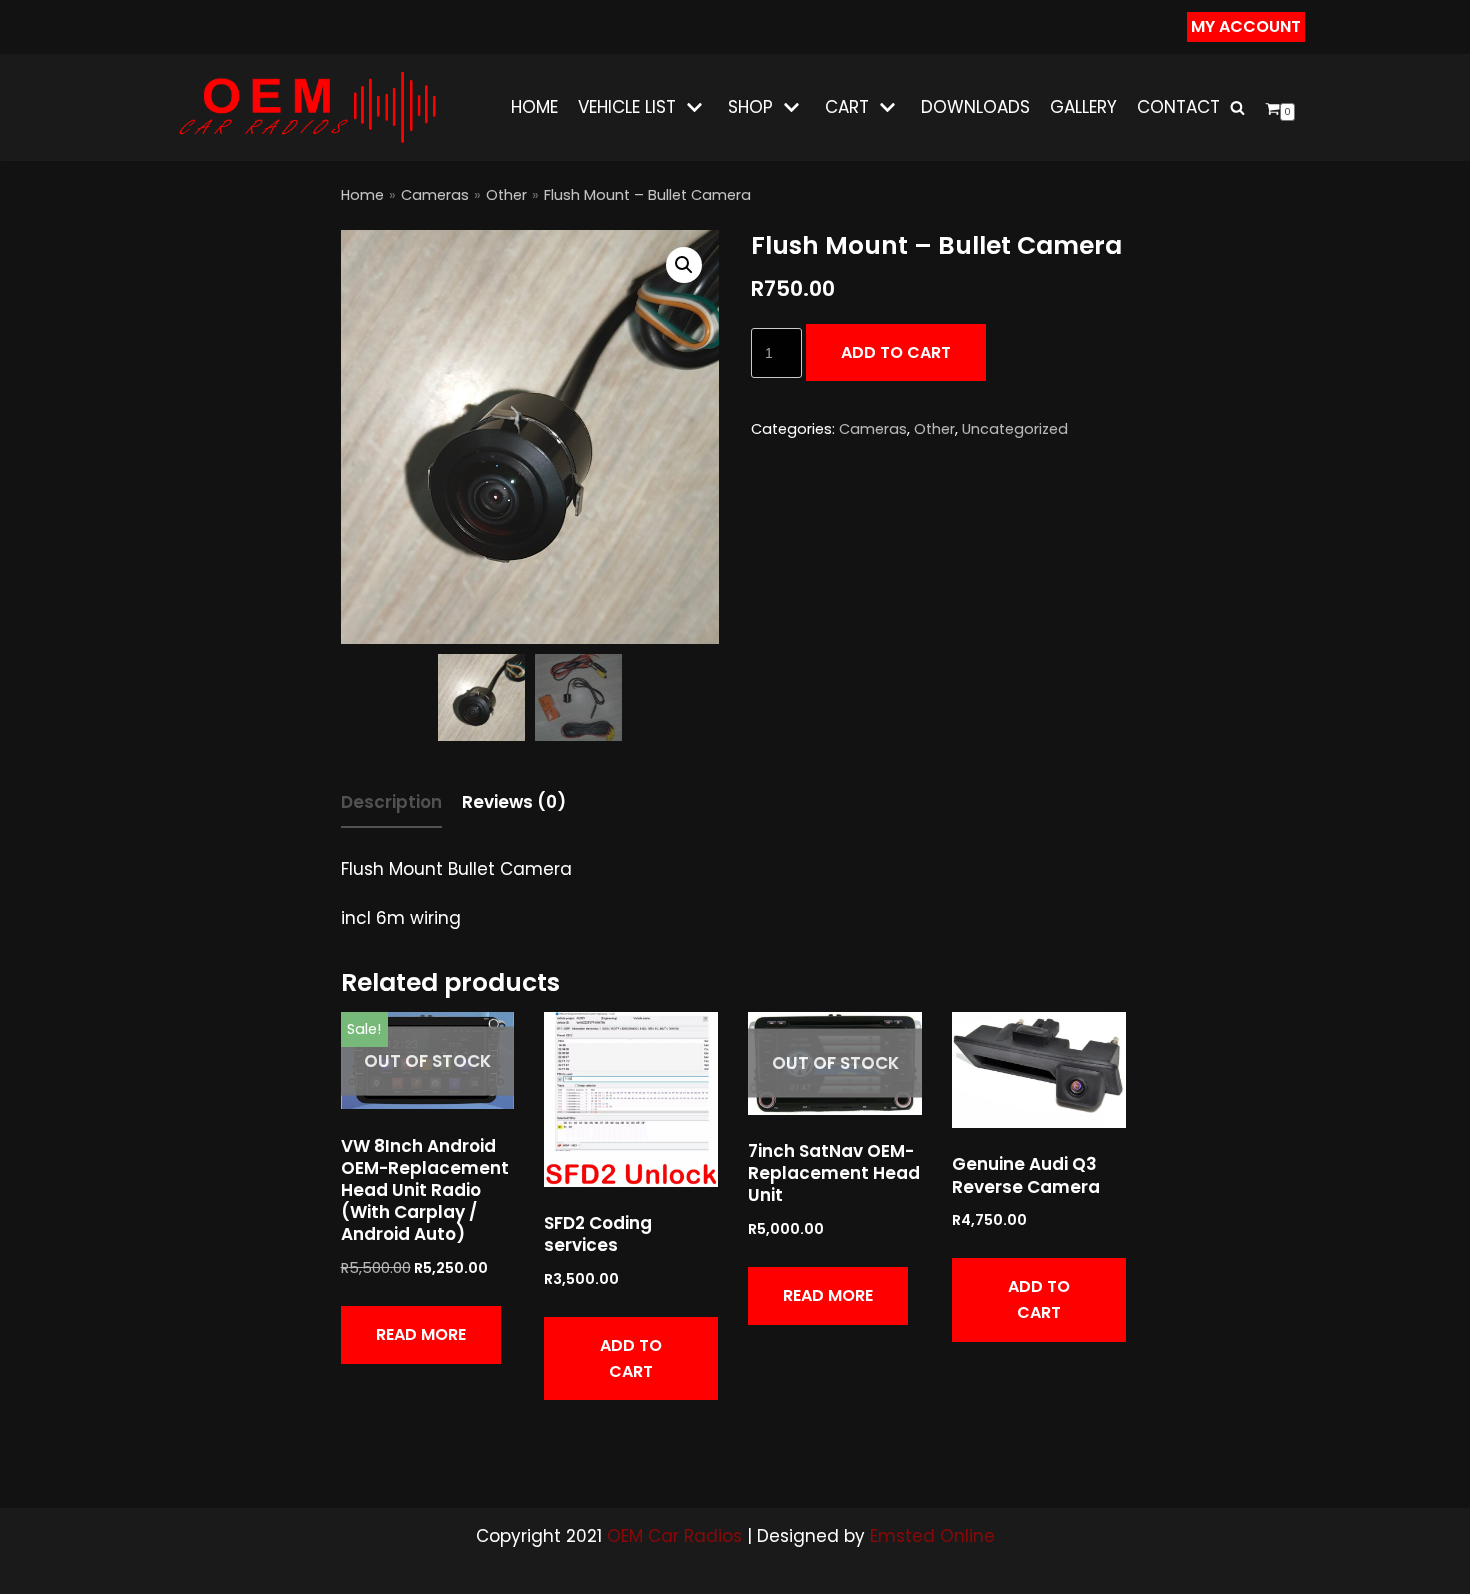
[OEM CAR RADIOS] (306, 107)
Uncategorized (1015, 429)
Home (534, 107)
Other (506, 195)
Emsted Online (932, 1536)
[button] (684, 265)
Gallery (1083, 107)
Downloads (975, 107)
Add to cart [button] (631, 1358)
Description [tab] (391, 802)
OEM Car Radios (674, 1536)
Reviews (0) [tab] (514, 802)
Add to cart (896, 352)
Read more (421, 1334)
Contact (1178, 107)
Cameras (435, 195)
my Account (1246, 26)
